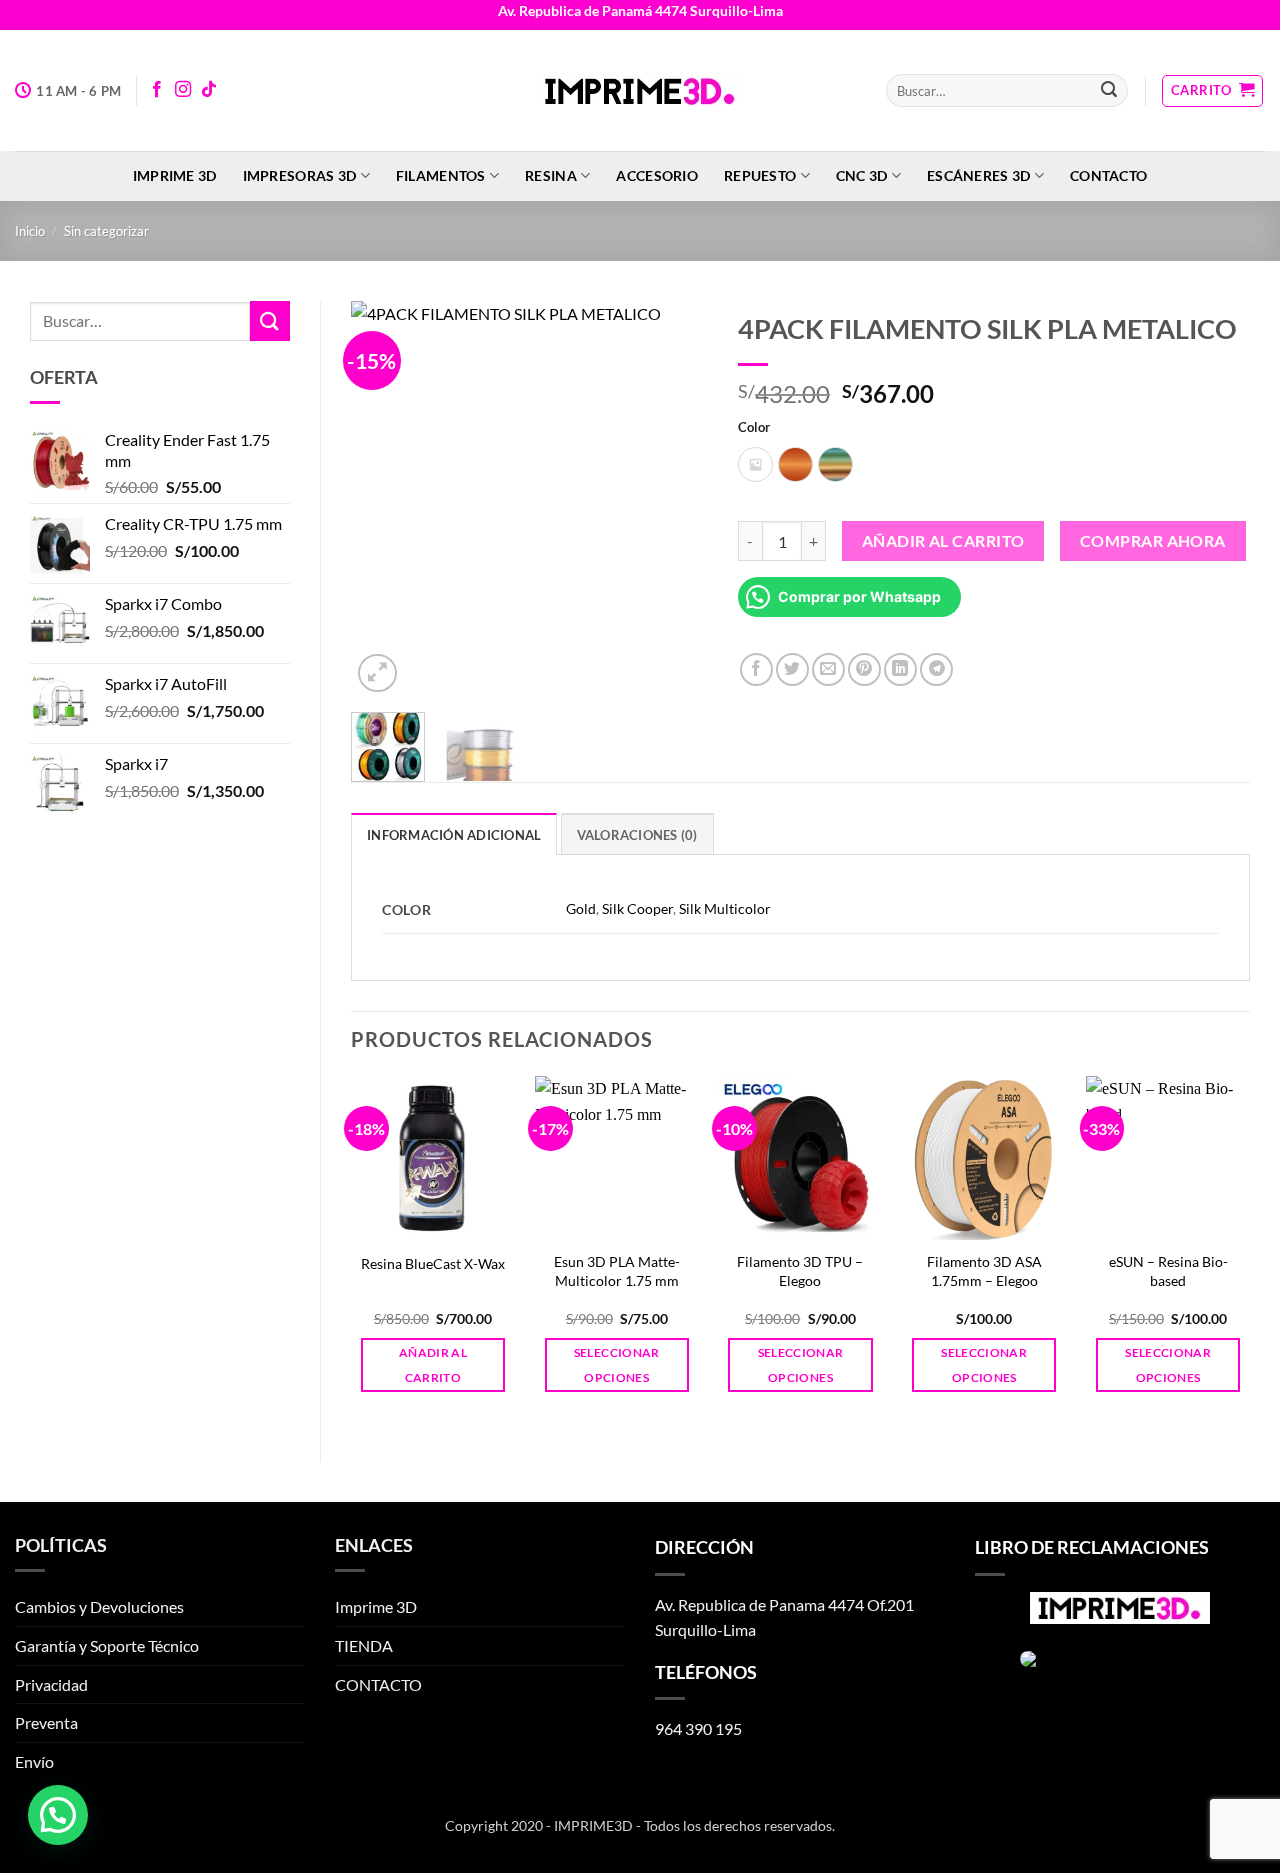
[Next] (676, 499)
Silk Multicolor (725, 908)
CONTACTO (1108, 175)
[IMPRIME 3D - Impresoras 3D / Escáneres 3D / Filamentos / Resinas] (640, 91)
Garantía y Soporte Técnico (107, 1645)
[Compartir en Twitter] (792, 669)
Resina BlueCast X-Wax (433, 1263)
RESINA (551, 175)
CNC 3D (862, 175)
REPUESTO (760, 175)
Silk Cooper (637, 908)
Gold (581, 908)
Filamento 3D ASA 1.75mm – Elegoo (984, 1271)
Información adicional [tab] (454, 835)
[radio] (755, 464)
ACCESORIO (657, 175)
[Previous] (383, 499)
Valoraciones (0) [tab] (637, 835)
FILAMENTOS (441, 175)
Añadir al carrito (943, 541)
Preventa (46, 1722)
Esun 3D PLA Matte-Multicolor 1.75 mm (617, 1271)
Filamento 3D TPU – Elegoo (800, 1271)
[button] (1212, 91)
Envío (34, 1761)
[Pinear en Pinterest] (864, 669)
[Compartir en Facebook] (756, 669)
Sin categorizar (106, 231)
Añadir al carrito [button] (433, 1365)
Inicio (30, 231)
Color (754, 428)
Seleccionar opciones (617, 1365)
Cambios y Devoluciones (99, 1606)
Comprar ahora (1153, 541)
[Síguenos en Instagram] (183, 90)
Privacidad (51, 1684)
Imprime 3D (175, 175)
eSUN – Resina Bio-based (1168, 1271)
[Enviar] (1109, 91)
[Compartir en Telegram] (936, 669)
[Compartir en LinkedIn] (900, 669)
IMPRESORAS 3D (300, 175)
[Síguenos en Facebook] (157, 90)
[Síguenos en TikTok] (209, 90)
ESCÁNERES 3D (978, 175)
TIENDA (364, 1645)
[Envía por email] (828, 669)
